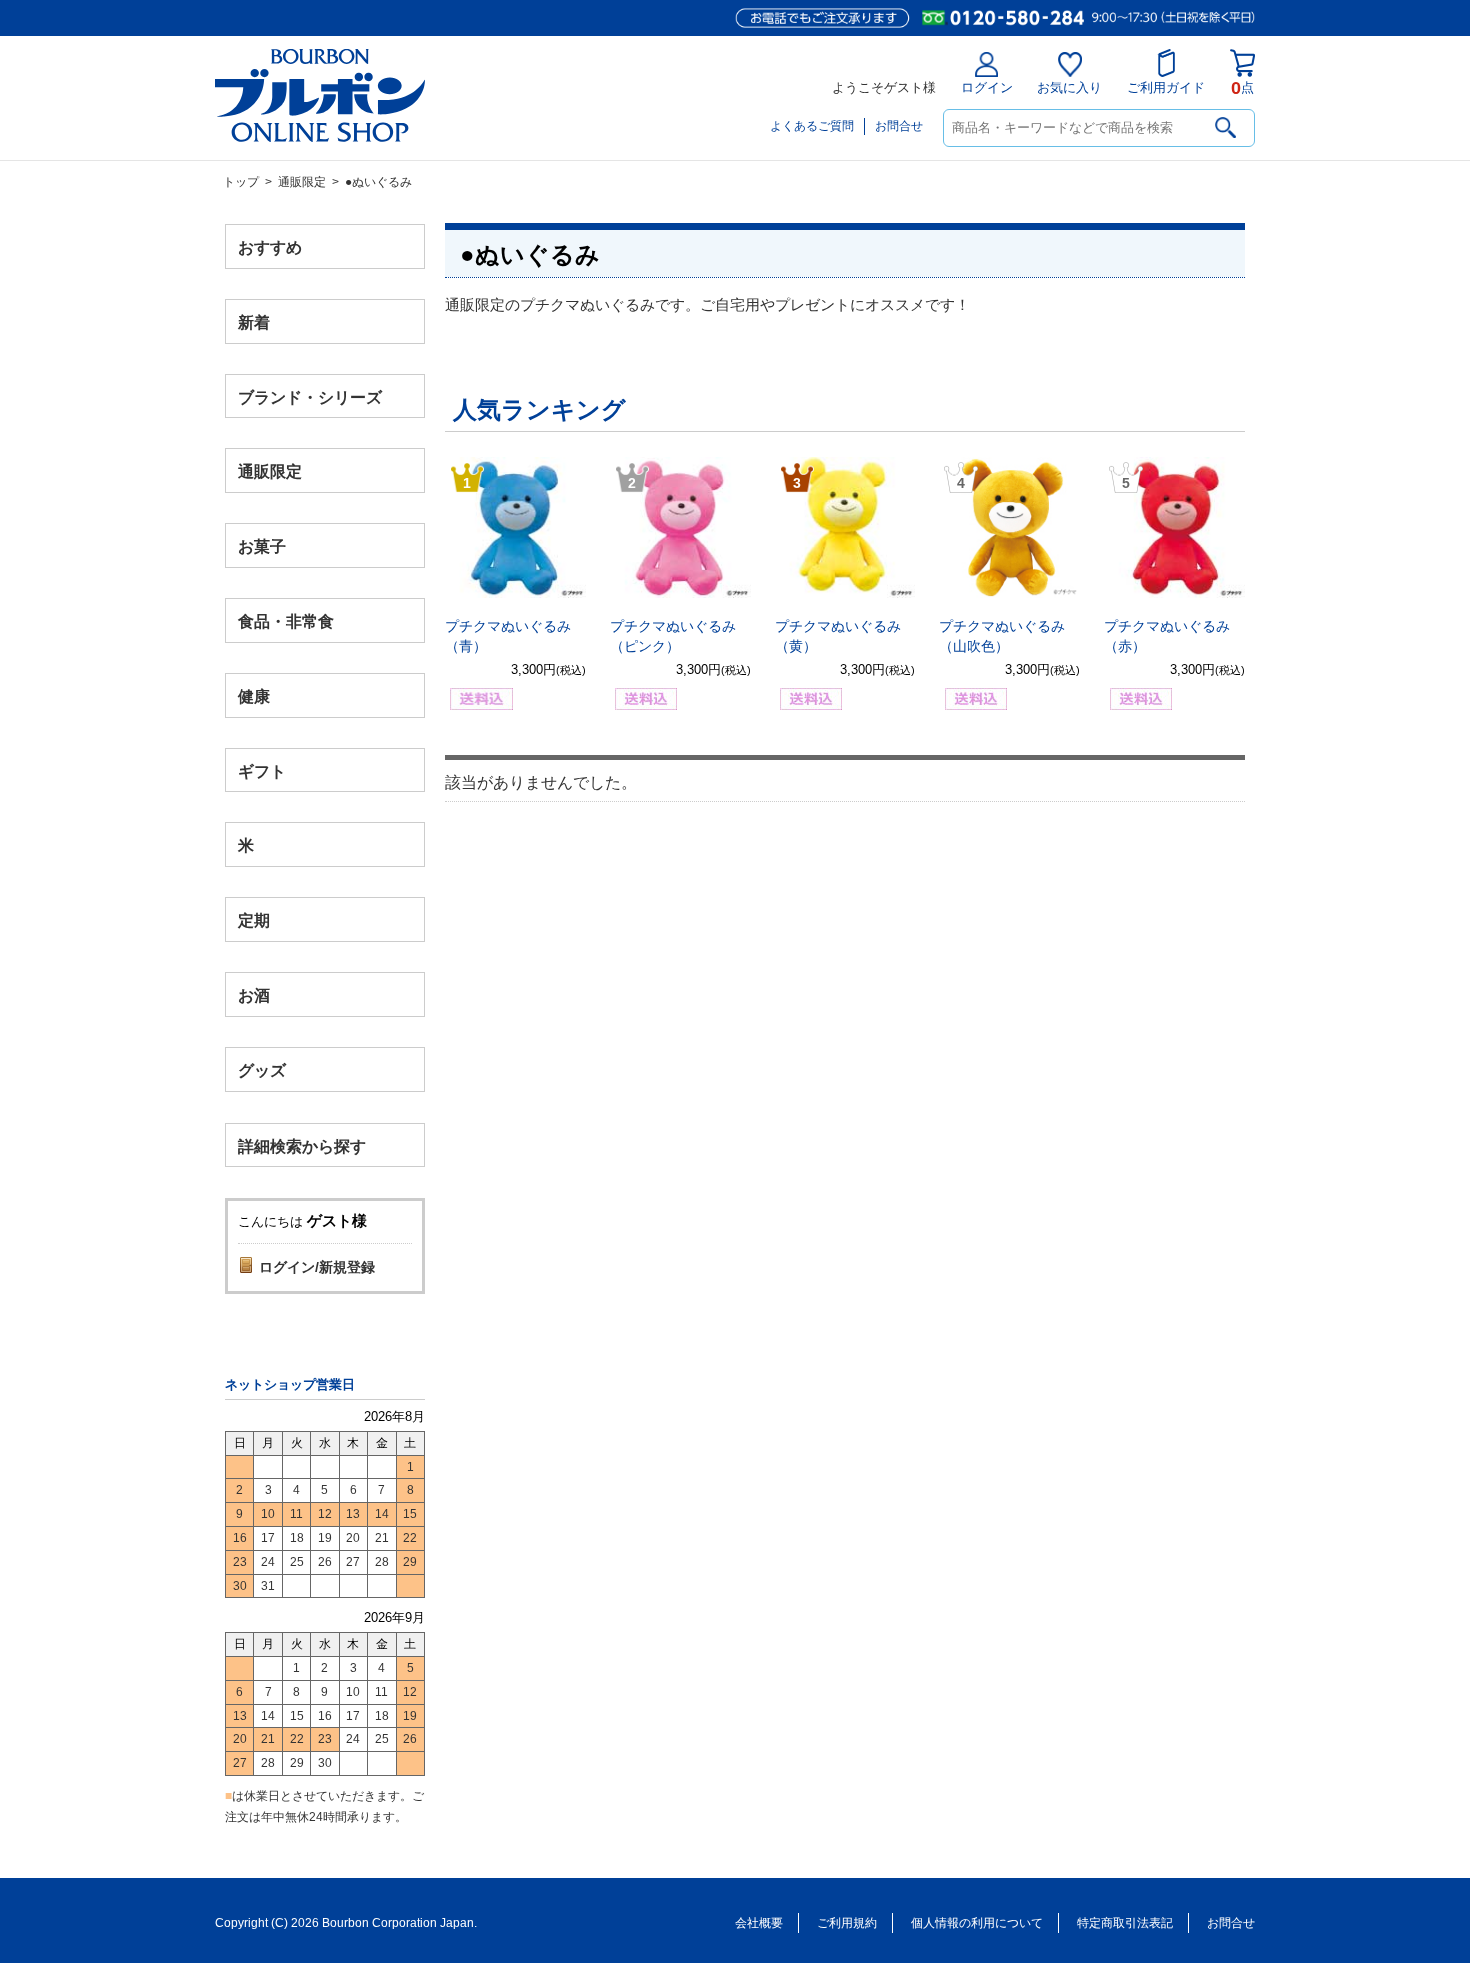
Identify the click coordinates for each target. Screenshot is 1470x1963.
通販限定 (302, 182)
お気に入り (1069, 87)
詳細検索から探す (302, 1145)
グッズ (262, 1069)
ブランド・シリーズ (310, 396)
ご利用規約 (847, 1923)
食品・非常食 (286, 621)
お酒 (254, 994)
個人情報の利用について (977, 1923)
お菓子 (262, 546)
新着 (254, 321)
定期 (254, 920)
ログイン (987, 87)
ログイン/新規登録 (317, 1267)
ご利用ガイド (1166, 87)
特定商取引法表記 (1125, 1923)
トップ (241, 182)
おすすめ (270, 247)
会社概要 (759, 1923)
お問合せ (899, 126)
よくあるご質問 (812, 126)
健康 (254, 695)
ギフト (262, 770)
